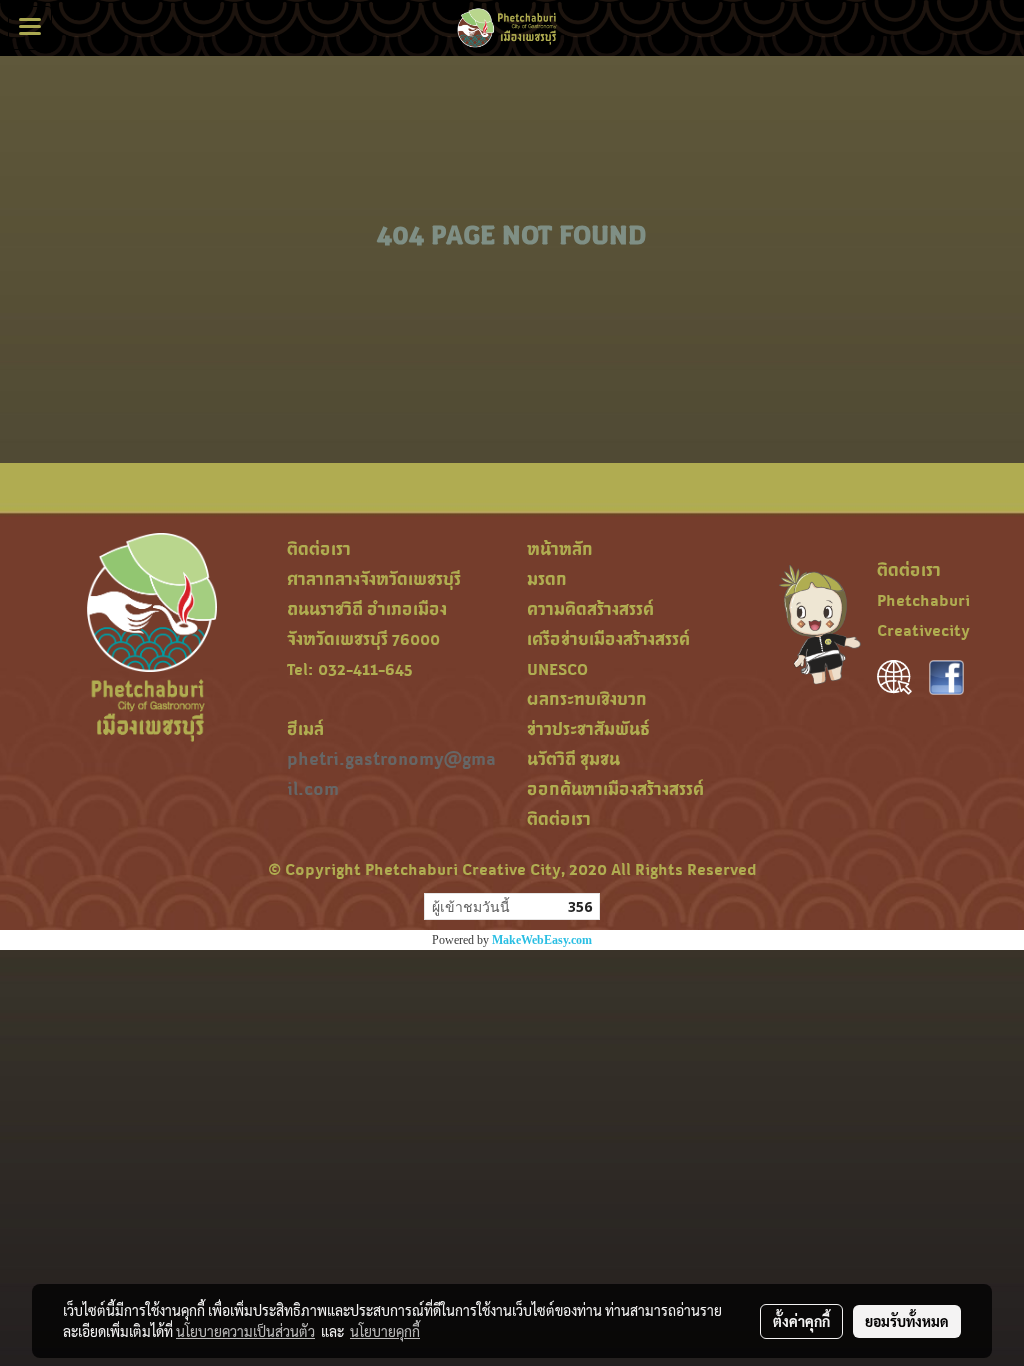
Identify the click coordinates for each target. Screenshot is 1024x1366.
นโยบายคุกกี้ (385, 1331)
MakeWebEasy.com (542, 940)
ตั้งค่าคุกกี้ (801, 1321)
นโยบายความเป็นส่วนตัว (245, 1331)
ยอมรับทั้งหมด (907, 1321)
